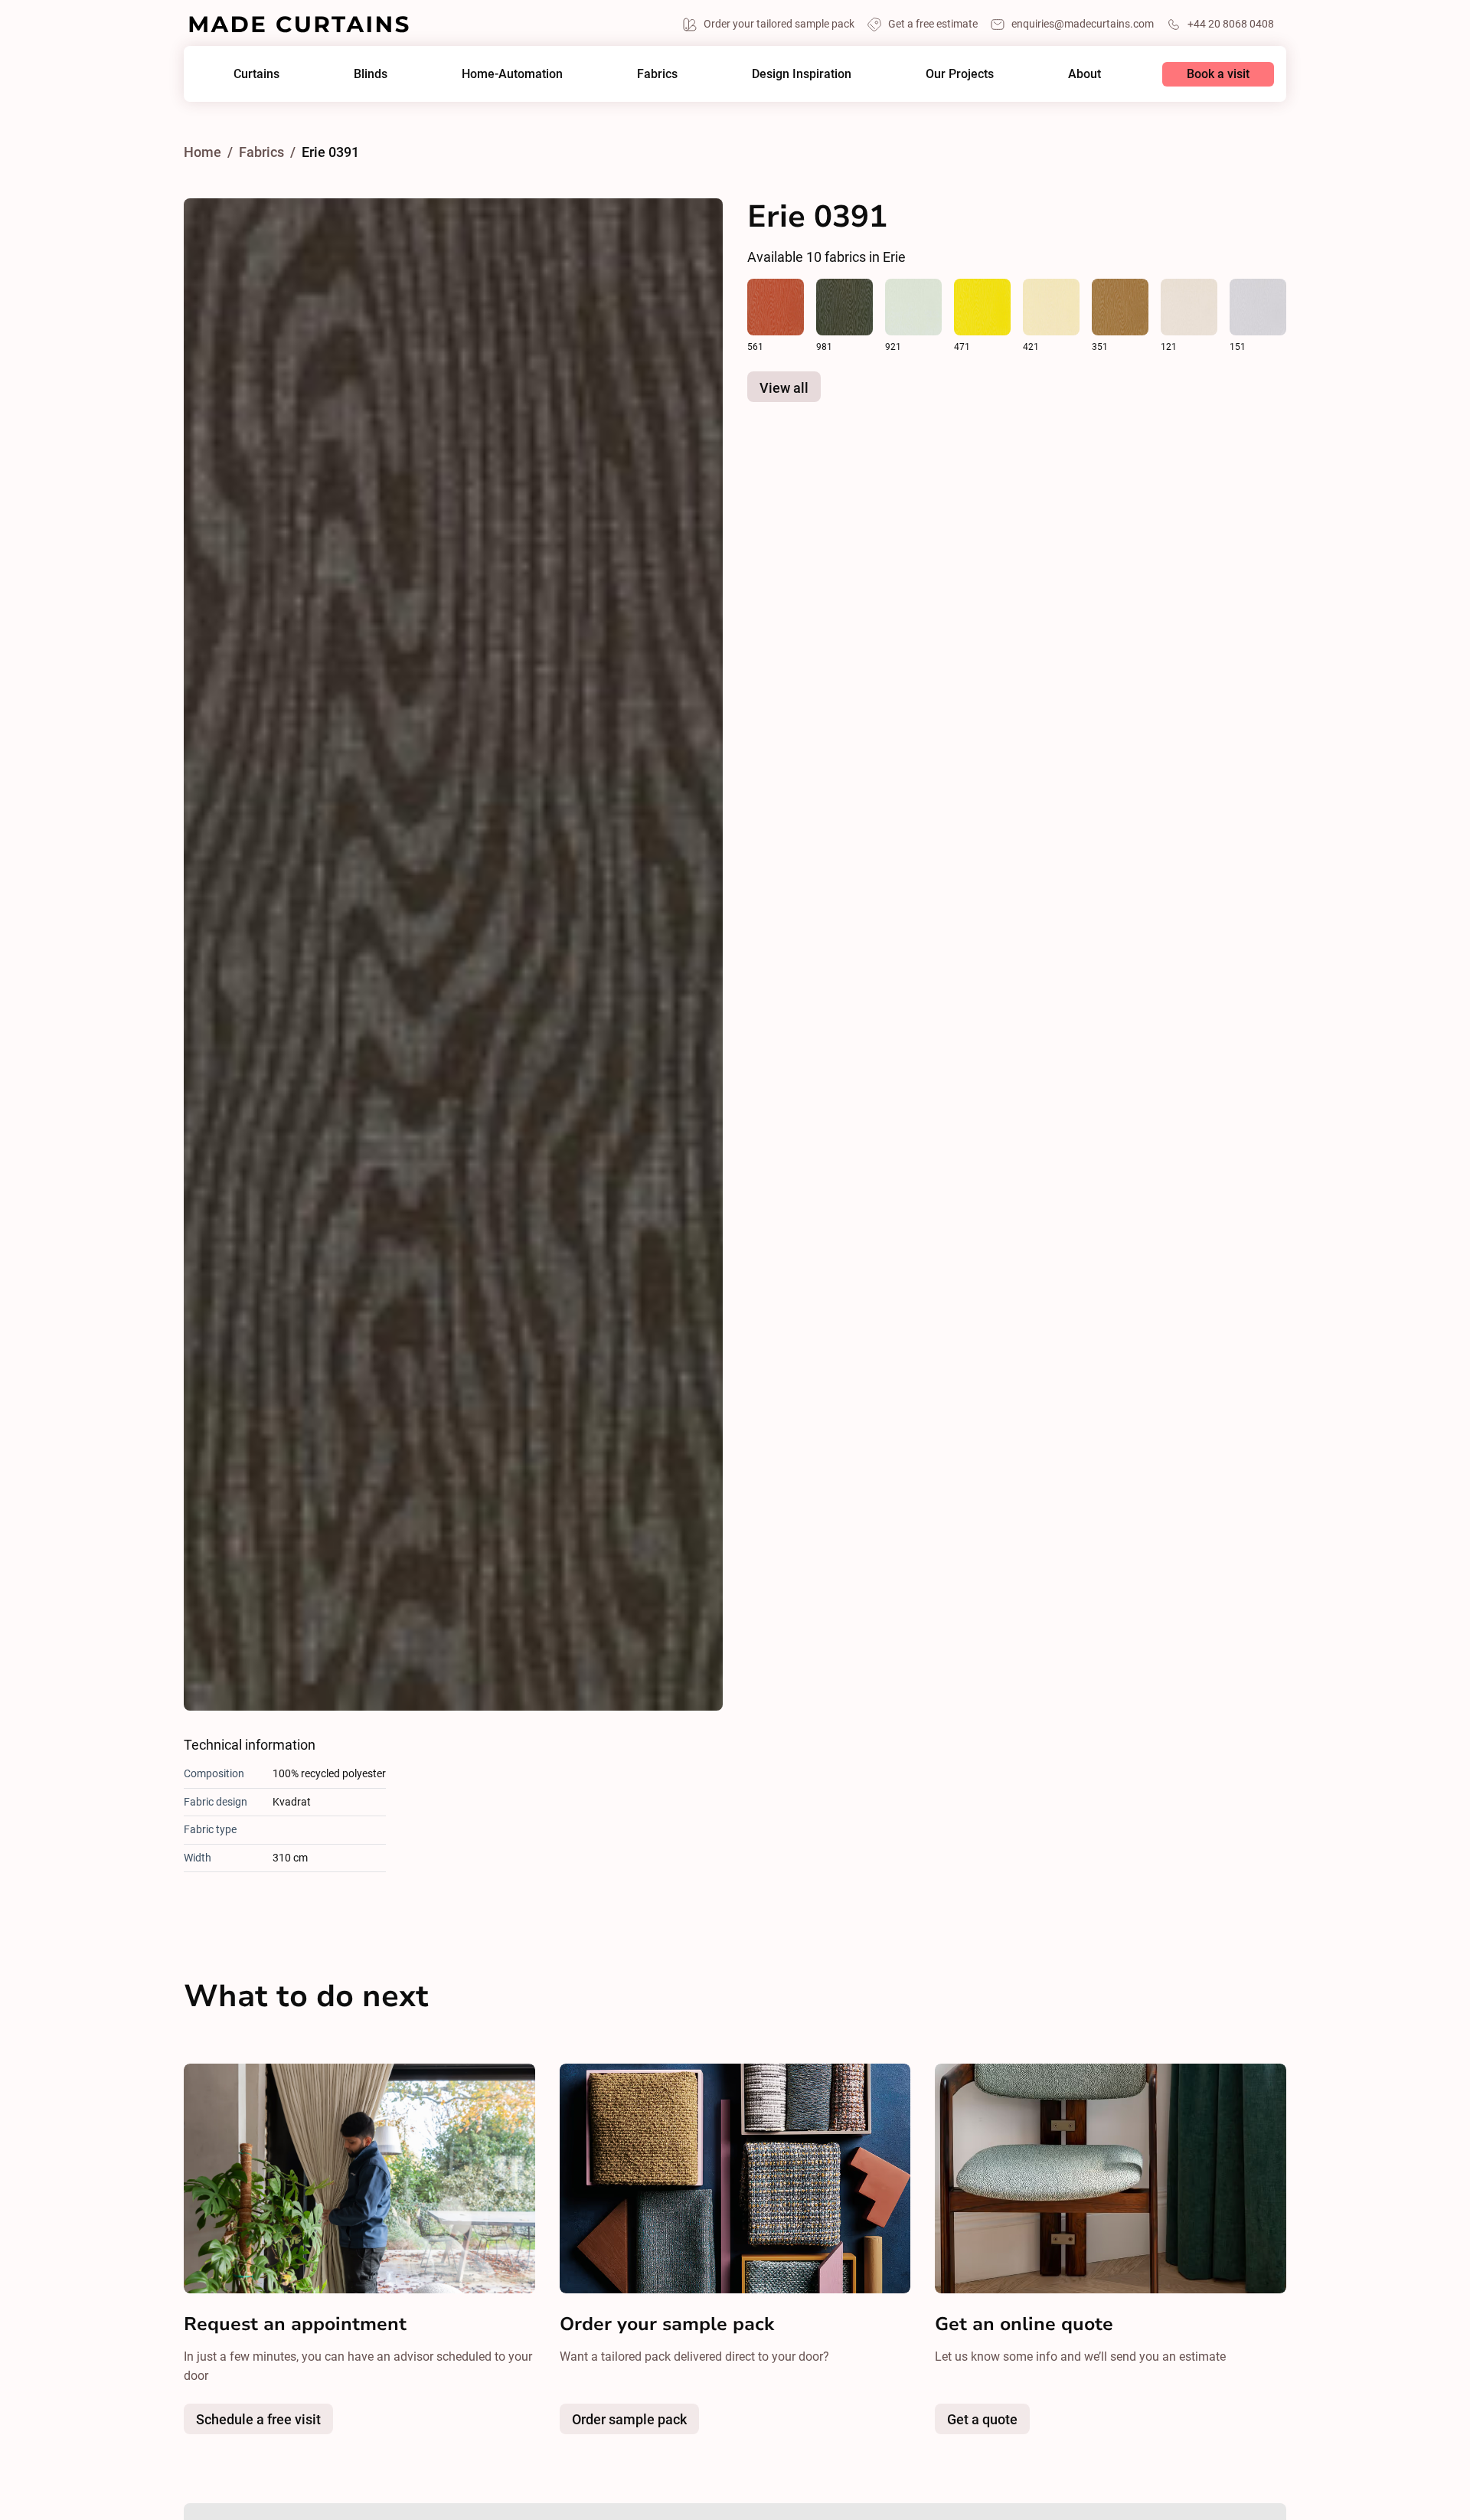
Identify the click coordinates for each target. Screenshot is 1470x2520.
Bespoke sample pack (665, 2423)
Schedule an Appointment (801, 34)
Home (203, 152)
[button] (256, 74)
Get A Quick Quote (960, 34)
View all (784, 388)
